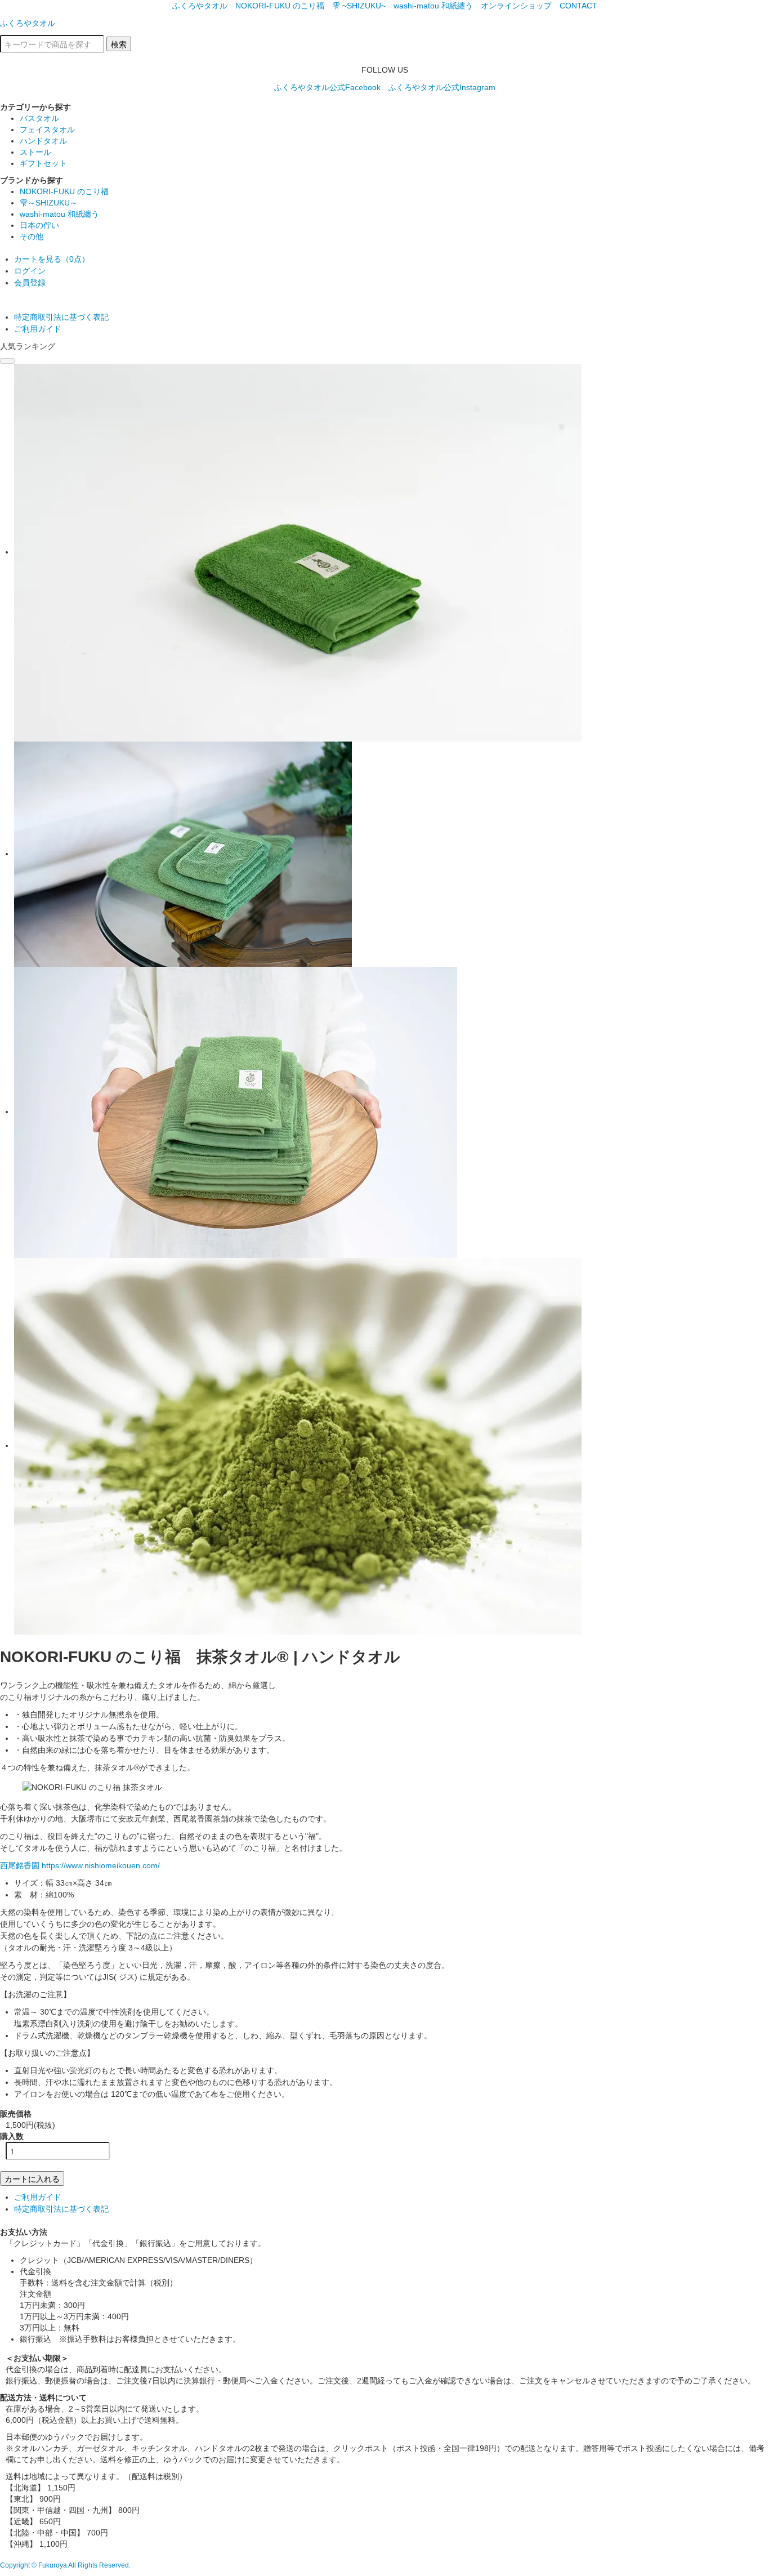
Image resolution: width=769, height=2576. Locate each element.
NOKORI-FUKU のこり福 (280, 6)
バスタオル (39, 118)
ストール (35, 152)
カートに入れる (32, 2178)
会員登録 (30, 283)
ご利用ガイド (38, 329)
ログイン (30, 271)
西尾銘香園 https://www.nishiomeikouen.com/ (80, 1865)
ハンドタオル (43, 141)
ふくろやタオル (200, 6)
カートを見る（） (52, 259)
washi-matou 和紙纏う (433, 6)
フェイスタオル (47, 130)
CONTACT (578, 6)
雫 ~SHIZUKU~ (359, 6)
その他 (32, 236)
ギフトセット (43, 163)
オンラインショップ (516, 6)
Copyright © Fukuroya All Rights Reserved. (65, 2565)
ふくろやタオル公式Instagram (442, 87)
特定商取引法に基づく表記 (61, 317)
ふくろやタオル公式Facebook (327, 87)
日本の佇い (39, 225)
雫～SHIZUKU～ (49, 203)
